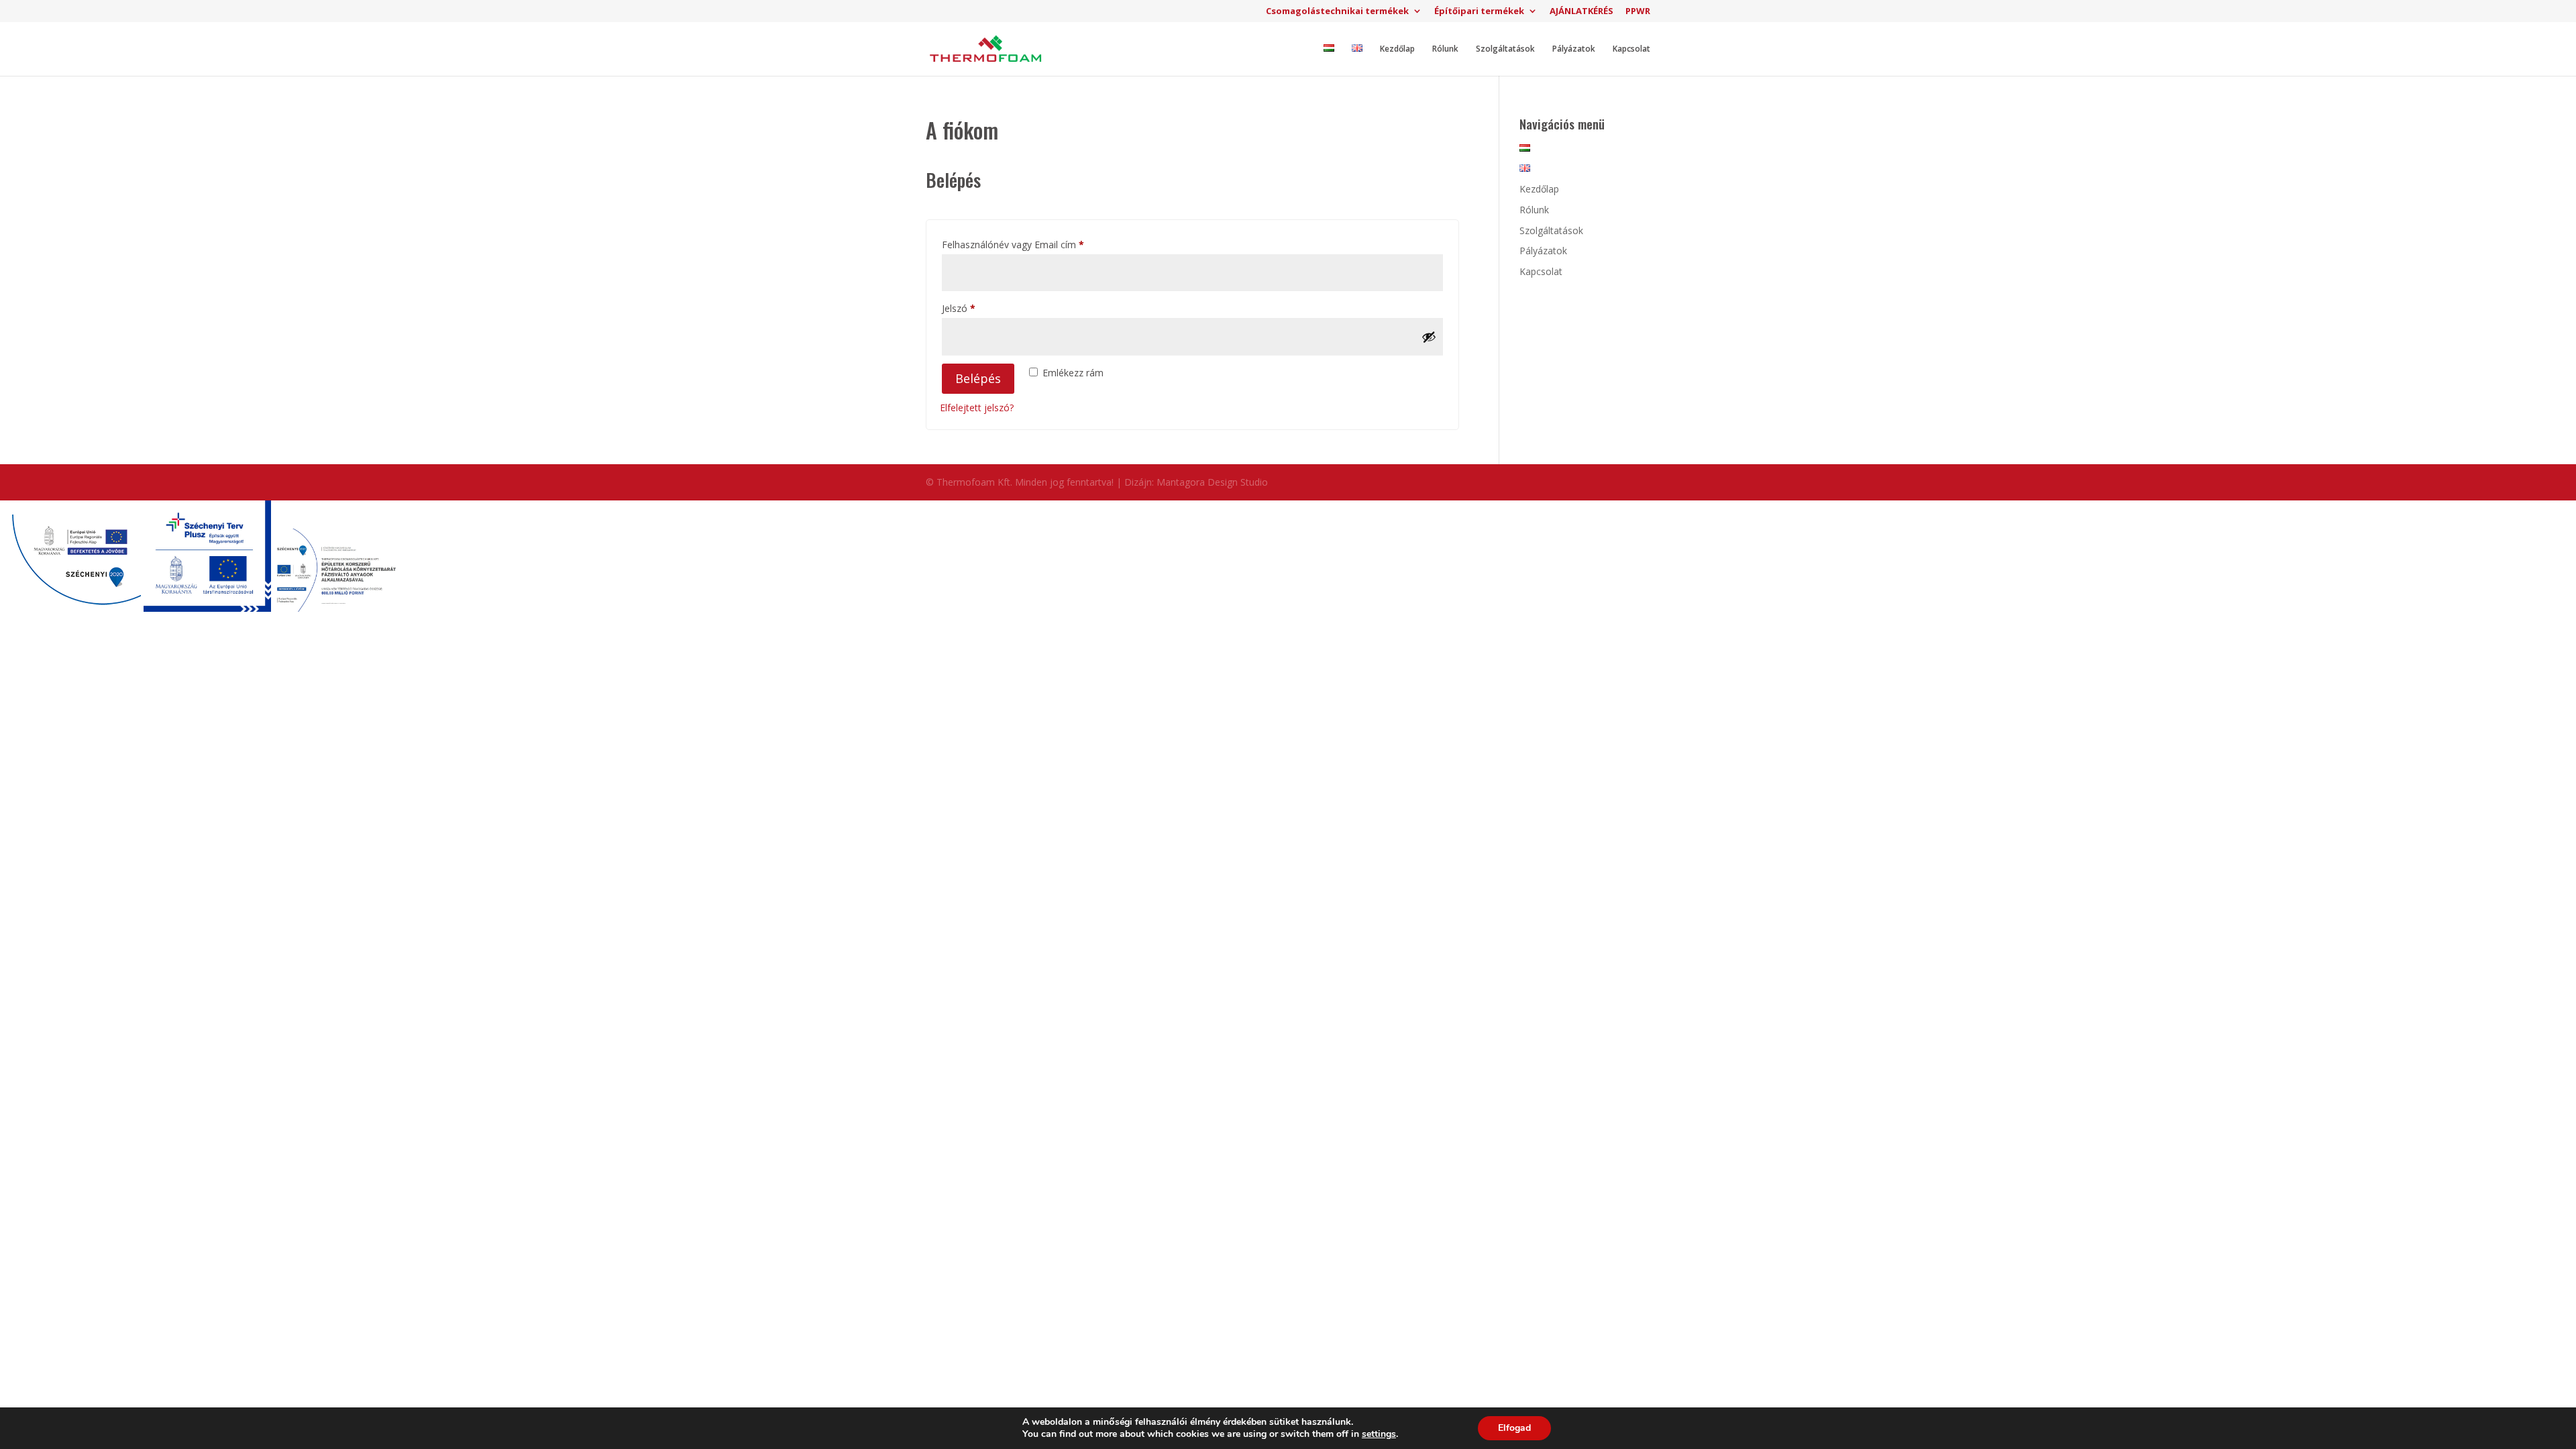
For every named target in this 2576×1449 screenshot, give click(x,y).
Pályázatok (1574, 49)
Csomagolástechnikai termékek (1337, 12)
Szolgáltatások (1505, 49)
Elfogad (1514, 1428)
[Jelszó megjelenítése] (1429, 337)
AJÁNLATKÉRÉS (1581, 12)
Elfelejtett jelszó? (977, 408)
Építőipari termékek (1479, 12)
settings (1379, 1434)
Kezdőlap (1397, 49)
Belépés (978, 378)
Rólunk (1445, 49)
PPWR (1638, 12)
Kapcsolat (1631, 49)
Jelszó (977, 308)
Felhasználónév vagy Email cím (1032, 244)
